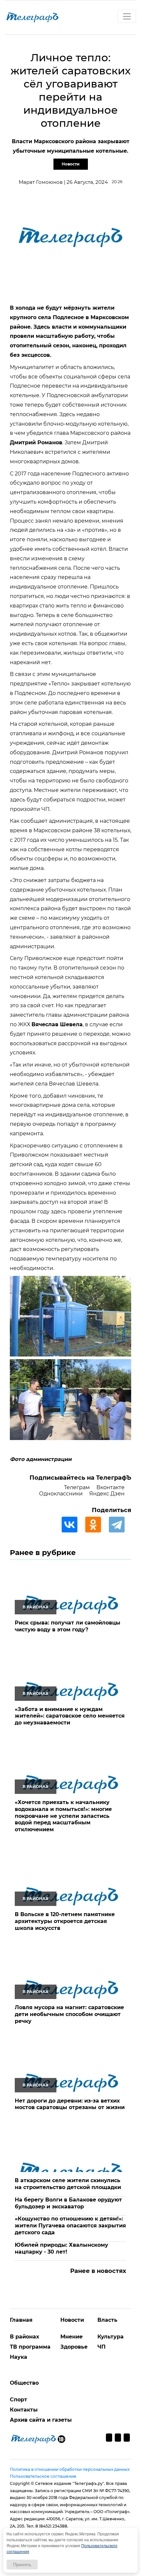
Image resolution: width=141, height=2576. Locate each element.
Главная (21, 2320)
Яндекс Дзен (107, 1494)
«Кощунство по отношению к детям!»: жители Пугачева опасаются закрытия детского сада (70, 2226)
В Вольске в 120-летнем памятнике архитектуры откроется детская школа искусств (65, 1921)
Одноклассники (61, 1494)
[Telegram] (120, 1525)
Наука (19, 2357)
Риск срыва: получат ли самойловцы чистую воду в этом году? (68, 1626)
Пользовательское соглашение (43, 2476)
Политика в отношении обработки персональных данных (70, 2469)
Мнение (71, 2337)
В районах (24, 2337)
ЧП (101, 2347)
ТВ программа (30, 2347)
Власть (107, 2320)
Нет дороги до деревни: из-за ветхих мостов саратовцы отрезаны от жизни (70, 2104)
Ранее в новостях (98, 2271)
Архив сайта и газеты (41, 2420)
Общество (24, 2383)
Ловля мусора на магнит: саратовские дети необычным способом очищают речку (69, 2014)
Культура (111, 2337)
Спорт (19, 2400)
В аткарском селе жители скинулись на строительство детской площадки (68, 2184)
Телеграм (77, 1487)
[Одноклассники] (96, 1525)
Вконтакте (111, 1487)
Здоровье (74, 2347)
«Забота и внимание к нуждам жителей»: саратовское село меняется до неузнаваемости (70, 1716)
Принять (22, 2565)
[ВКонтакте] (73, 1525)
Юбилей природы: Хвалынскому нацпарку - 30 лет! (61, 2248)
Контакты (24, 2410)
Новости (71, 164)
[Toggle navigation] (127, 16)
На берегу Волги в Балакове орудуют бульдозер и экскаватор (68, 2203)
